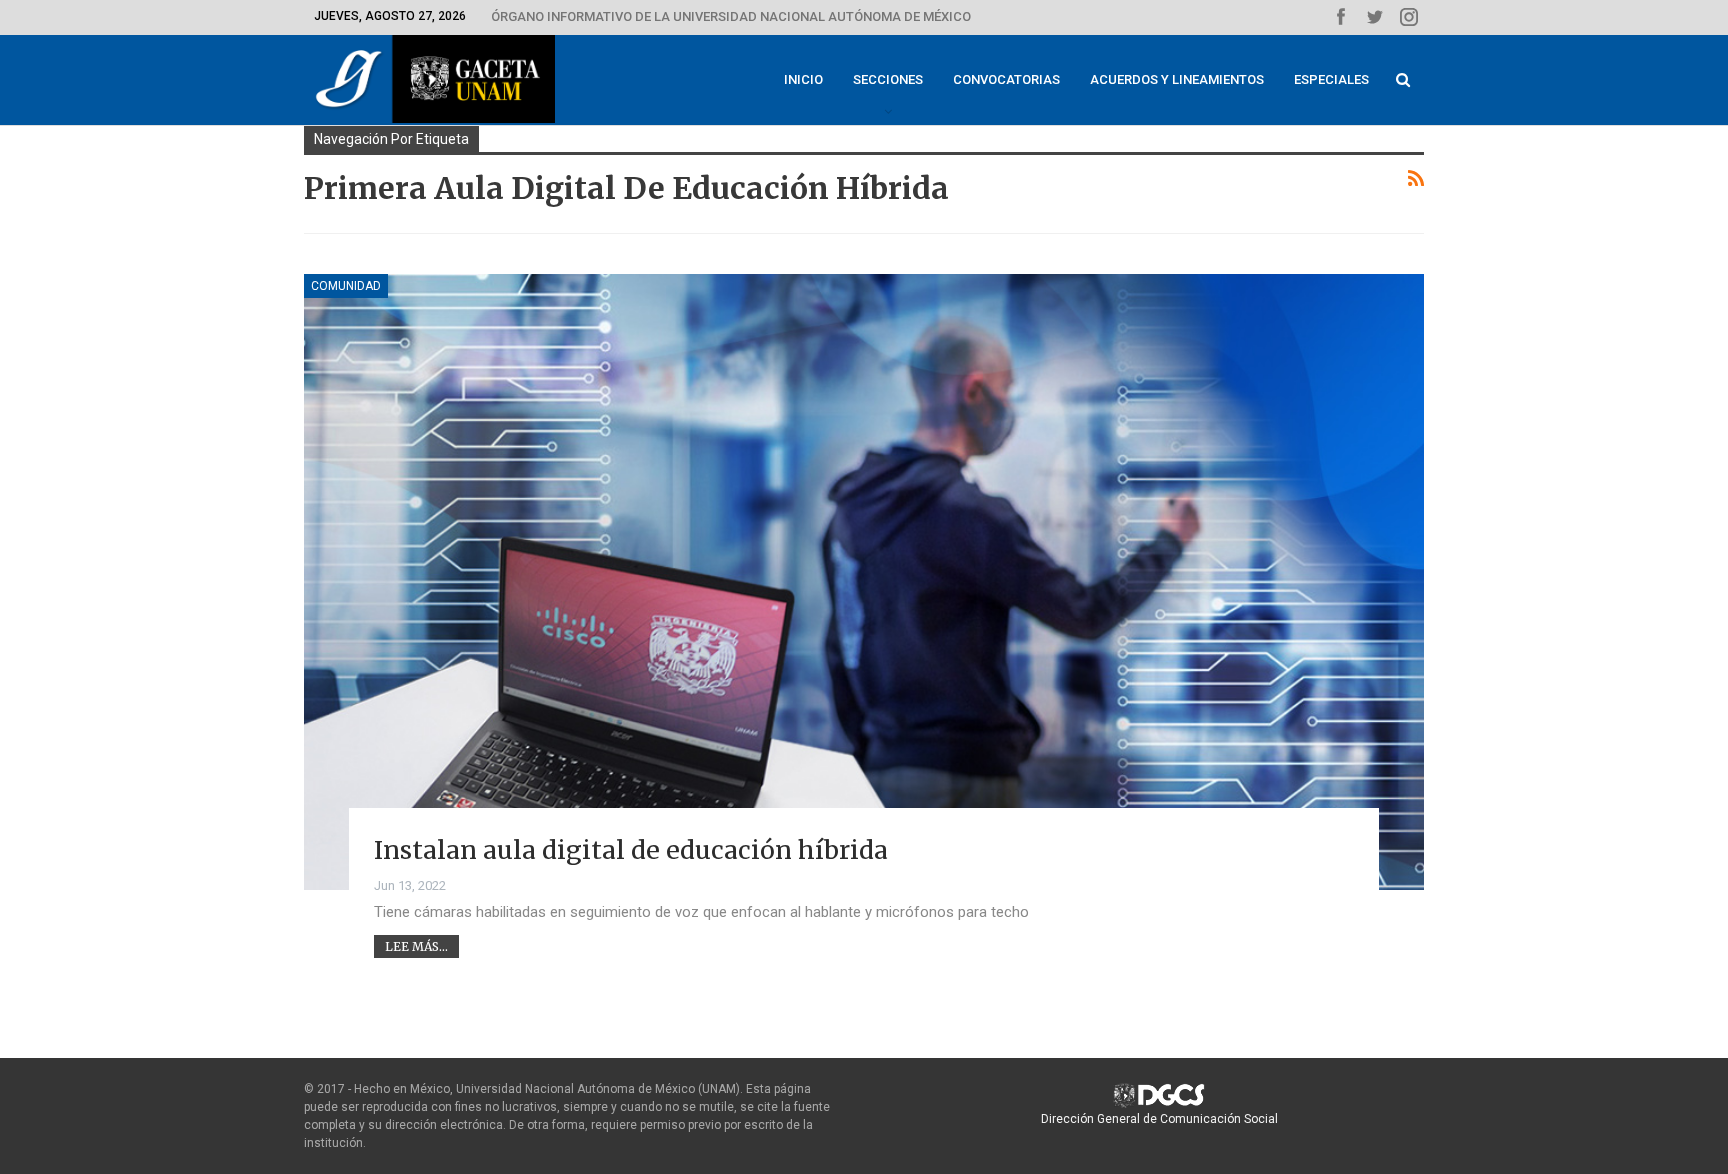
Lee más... (416, 946)
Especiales (1331, 79)
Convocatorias (1006, 79)
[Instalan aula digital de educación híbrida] (864, 582)
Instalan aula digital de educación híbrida (631, 850)
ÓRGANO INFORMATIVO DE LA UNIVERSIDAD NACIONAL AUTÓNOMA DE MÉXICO (731, 16)
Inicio (803, 79)
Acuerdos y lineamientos (1177, 79)
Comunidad (346, 286)
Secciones (888, 79)
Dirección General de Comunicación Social (1159, 1119)
